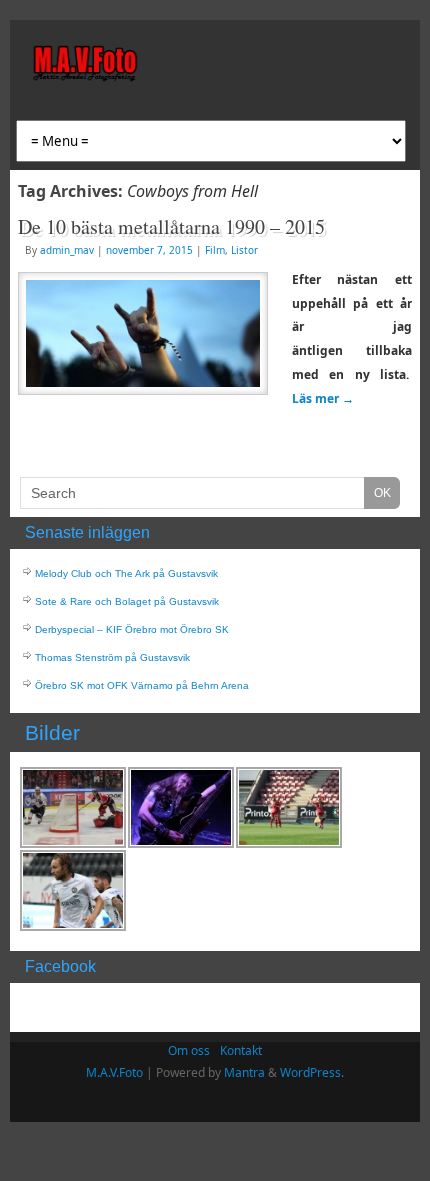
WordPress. (312, 1072)
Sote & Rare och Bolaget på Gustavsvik (127, 601)
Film (215, 250)
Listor (244, 250)
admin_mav (67, 250)
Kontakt (241, 1050)
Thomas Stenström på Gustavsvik (112, 657)
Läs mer (323, 398)
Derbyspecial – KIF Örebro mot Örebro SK (132, 629)
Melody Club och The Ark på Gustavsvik (126, 573)
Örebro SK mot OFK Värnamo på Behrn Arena (142, 685)
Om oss (189, 1050)
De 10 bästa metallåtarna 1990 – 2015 (171, 226)
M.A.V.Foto (114, 1072)
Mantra (244, 1072)
